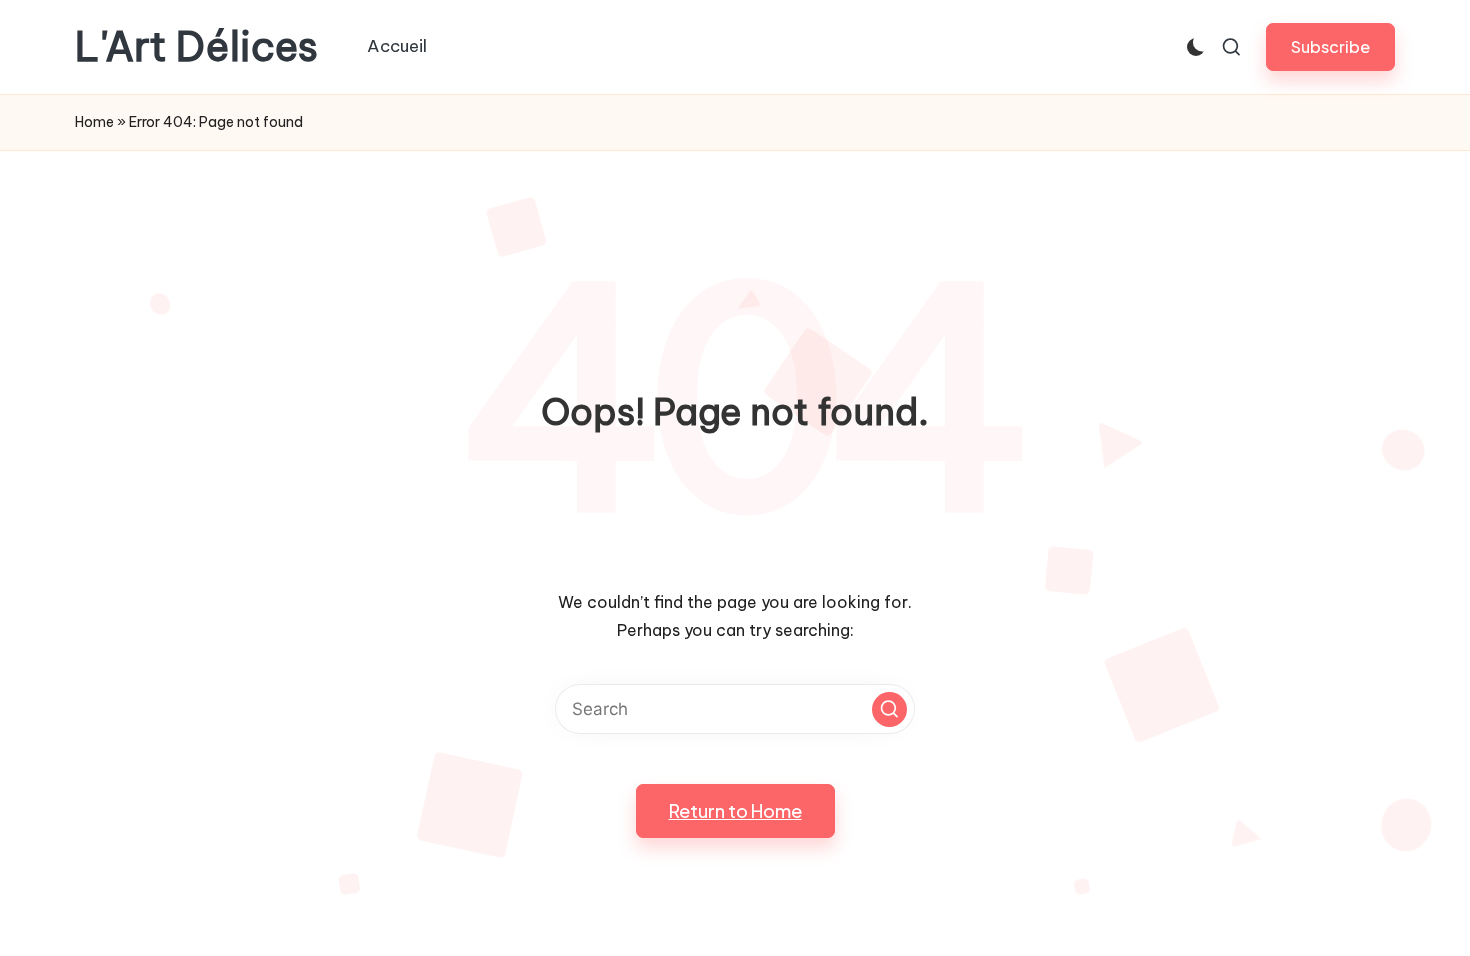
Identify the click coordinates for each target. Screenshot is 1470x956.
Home (94, 122)
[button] (1330, 46)
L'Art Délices (196, 47)
